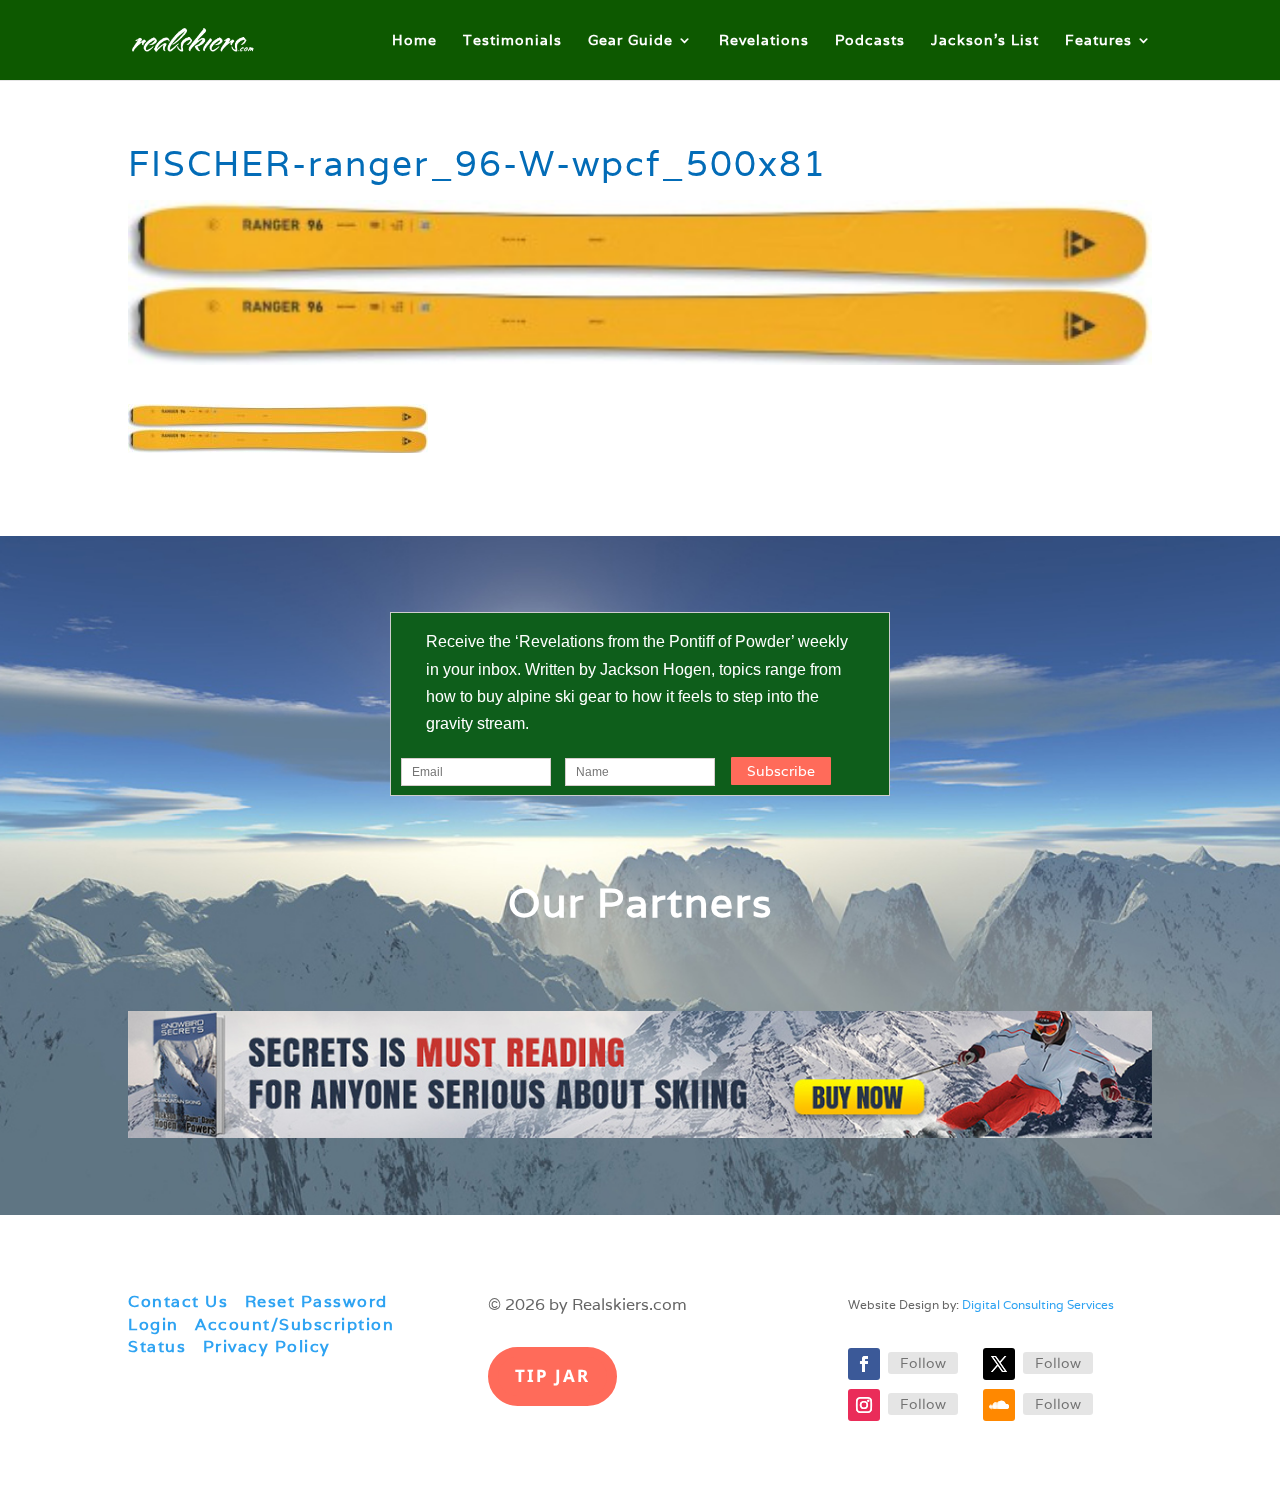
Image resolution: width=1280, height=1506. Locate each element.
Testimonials (512, 41)
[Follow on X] (999, 1364)
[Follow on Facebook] (864, 1364)
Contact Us (178, 1301)
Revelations (764, 41)
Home (414, 41)
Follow (923, 1363)
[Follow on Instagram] (864, 1405)
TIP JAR (552, 1375)
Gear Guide (630, 41)
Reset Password (316, 1301)
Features (1098, 41)
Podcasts (870, 41)
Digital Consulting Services (1038, 1304)
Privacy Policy (267, 1346)
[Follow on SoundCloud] (999, 1405)
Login (153, 1324)
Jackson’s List (985, 41)
